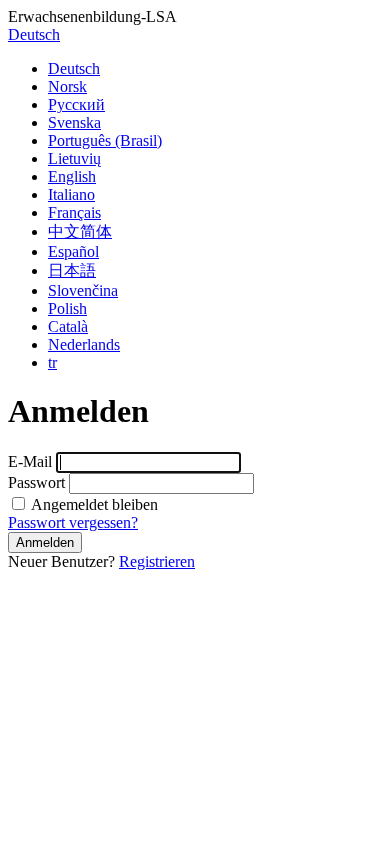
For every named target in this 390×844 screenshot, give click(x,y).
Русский (76, 104)
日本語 (72, 270)
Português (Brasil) (105, 140)
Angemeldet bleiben (93, 504)
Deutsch (34, 34)
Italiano (71, 194)
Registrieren (157, 561)
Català (68, 326)
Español (73, 251)
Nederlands (84, 344)
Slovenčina (83, 290)
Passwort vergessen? (73, 522)
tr (52, 362)
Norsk (67, 86)
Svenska (74, 122)
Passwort (36, 482)
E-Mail (30, 461)
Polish (67, 308)
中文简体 (80, 231)
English (72, 176)
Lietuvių (74, 158)
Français (74, 212)
